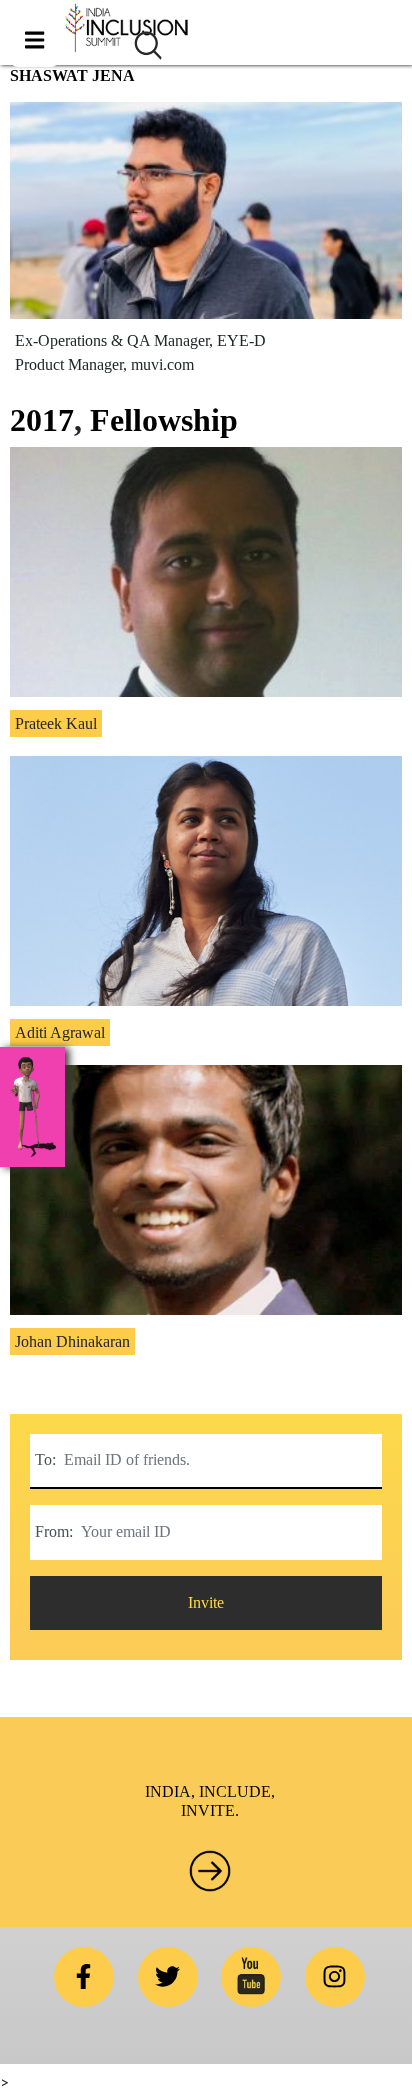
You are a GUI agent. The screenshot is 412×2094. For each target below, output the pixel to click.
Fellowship (164, 420)
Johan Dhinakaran (72, 1341)
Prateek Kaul (56, 723)
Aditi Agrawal (60, 1032)
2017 (42, 420)
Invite (206, 1602)
